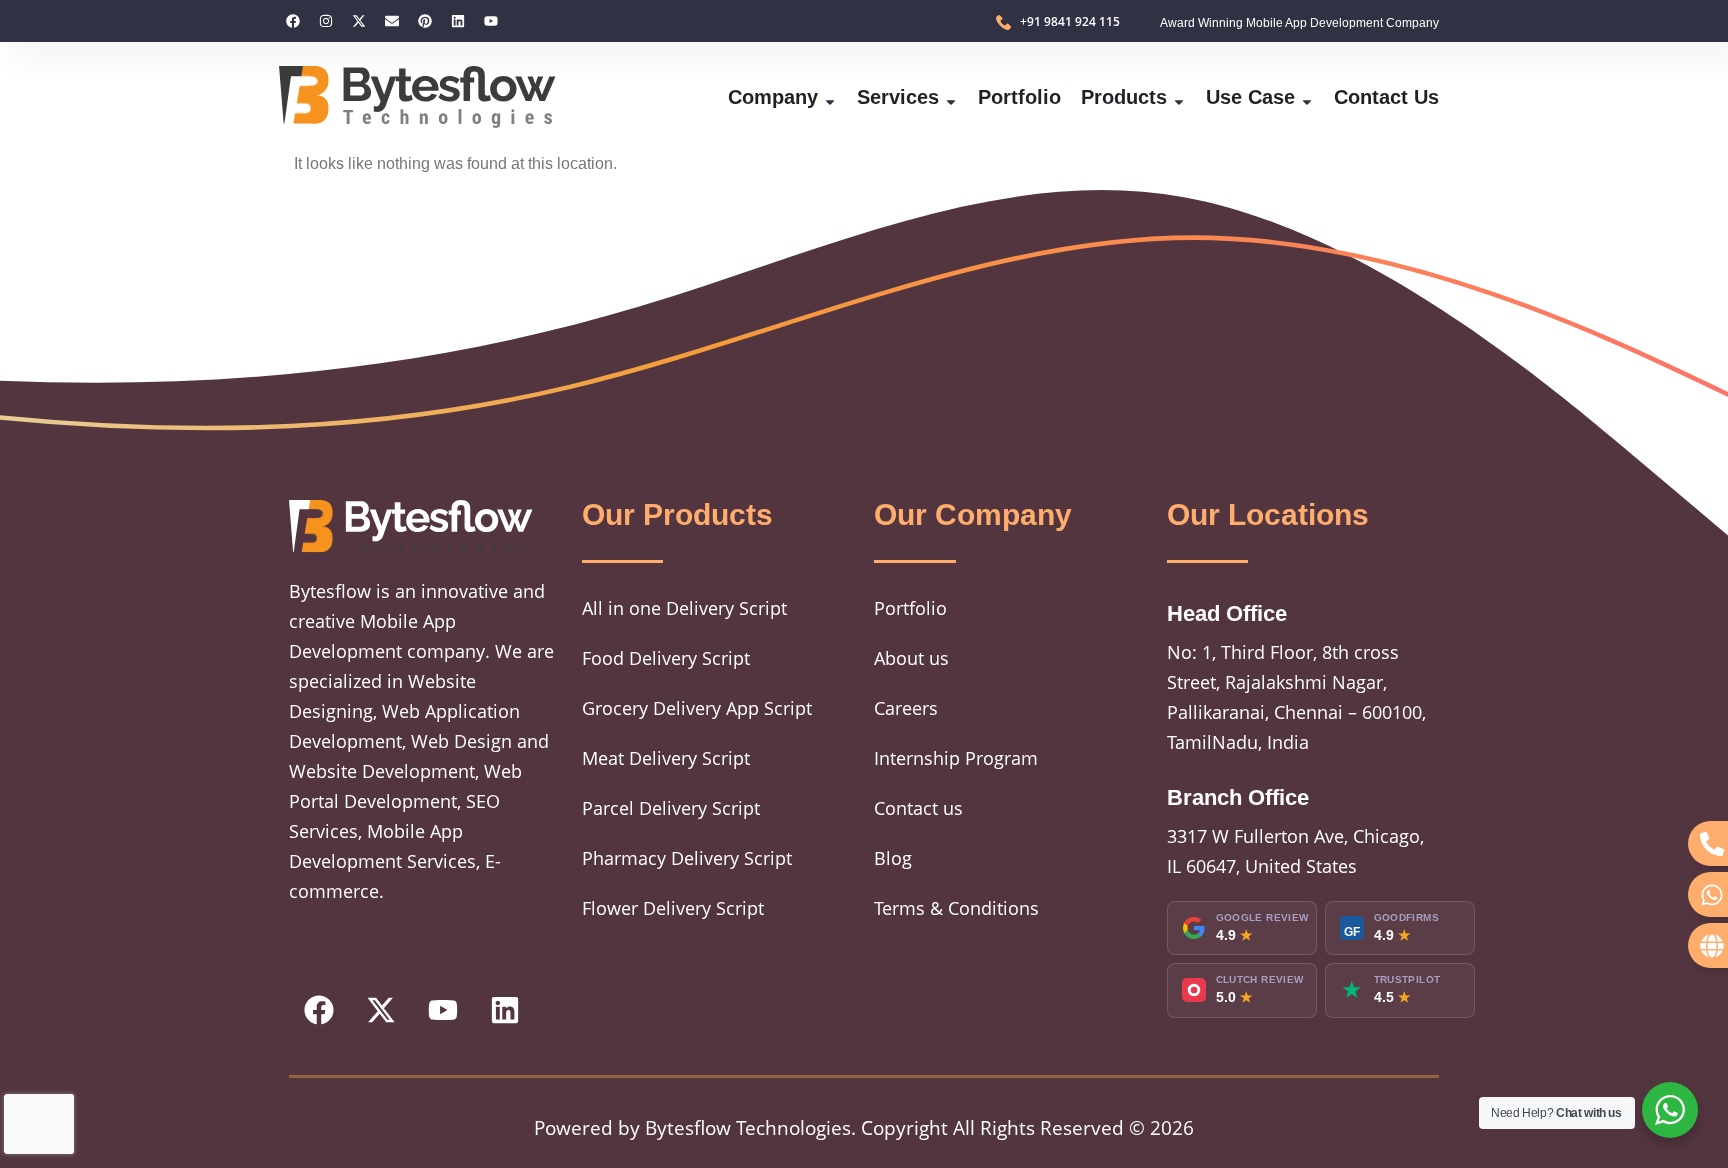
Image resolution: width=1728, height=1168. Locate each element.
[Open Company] (830, 97)
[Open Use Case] (1307, 97)
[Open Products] (1179, 97)
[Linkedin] (458, 21)
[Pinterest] (425, 21)
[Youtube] (491, 21)
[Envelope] (392, 21)
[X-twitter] (359, 21)
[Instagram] (326, 21)
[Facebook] (293, 21)
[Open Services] (951, 97)
